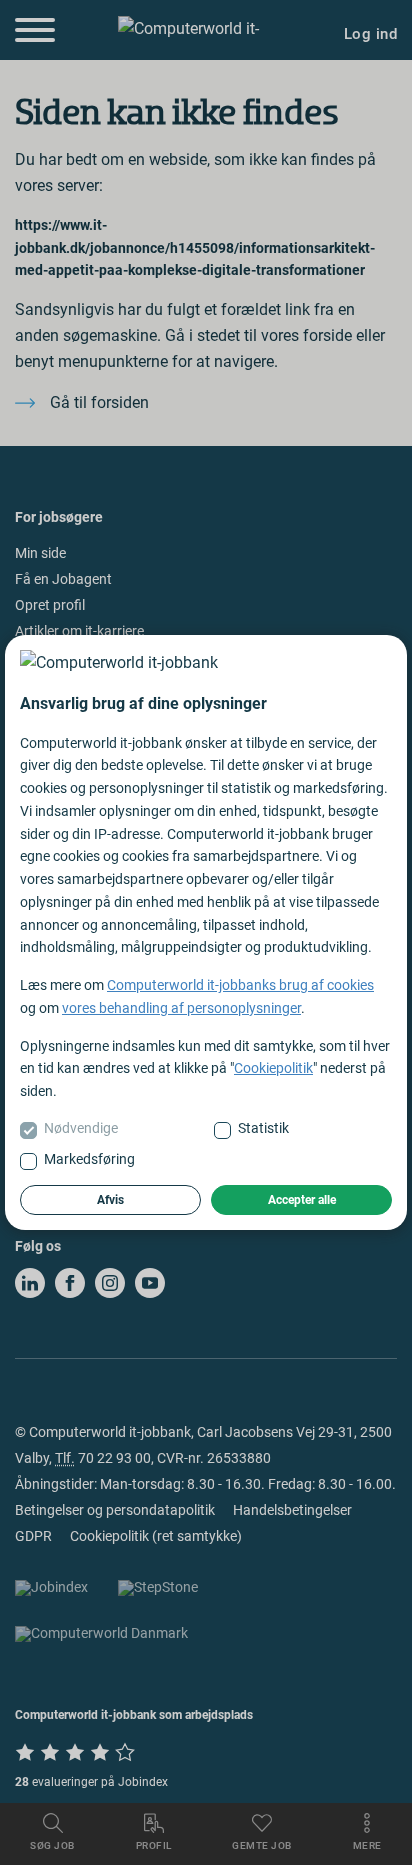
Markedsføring (89, 1159)
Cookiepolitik (273, 1068)
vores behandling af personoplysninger (181, 1008)
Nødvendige (81, 1128)
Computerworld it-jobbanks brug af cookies (240, 985)
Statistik (263, 1128)
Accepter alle (302, 1200)
